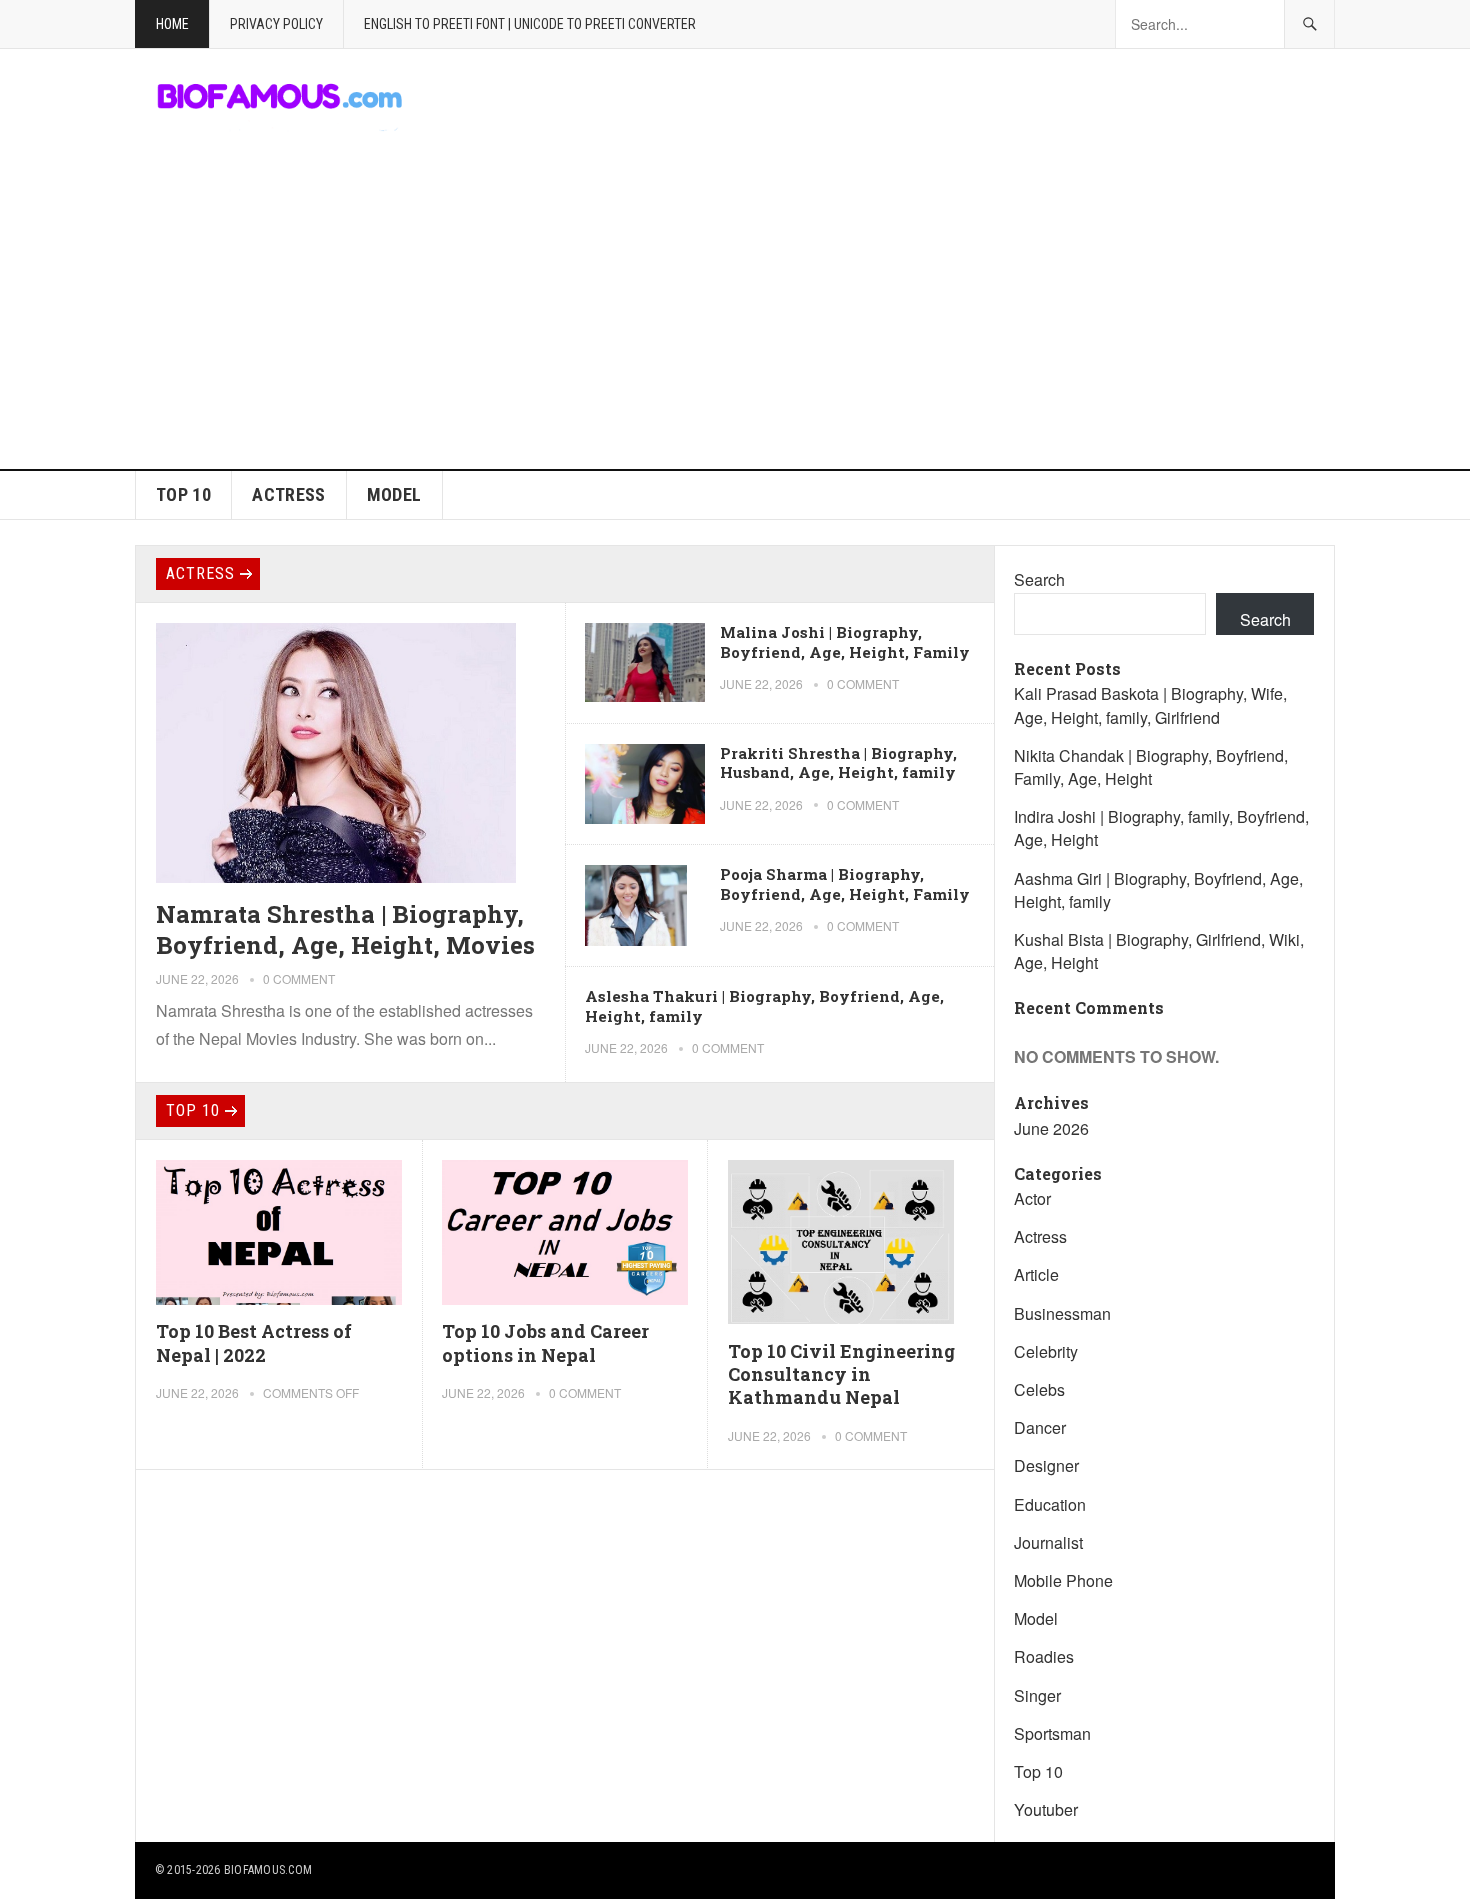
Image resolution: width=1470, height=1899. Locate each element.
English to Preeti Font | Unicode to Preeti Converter (530, 24)
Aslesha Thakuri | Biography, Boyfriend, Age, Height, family (764, 1006)
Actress (289, 494)
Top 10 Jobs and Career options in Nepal (545, 1342)
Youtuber (1046, 1809)
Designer (1046, 1465)
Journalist (1048, 1542)
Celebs (1039, 1389)
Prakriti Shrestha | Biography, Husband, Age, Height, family (838, 763)
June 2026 (1051, 1128)
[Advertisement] (735, 319)
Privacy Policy (276, 24)
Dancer (1040, 1427)
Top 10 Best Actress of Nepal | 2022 (254, 1342)
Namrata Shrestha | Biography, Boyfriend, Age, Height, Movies (345, 929)
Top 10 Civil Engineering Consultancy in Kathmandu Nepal (841, 1374)
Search (1039, 579)
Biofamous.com (268, 1870)
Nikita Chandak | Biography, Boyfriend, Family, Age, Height (1151, 767)
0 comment (299, 978)
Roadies (1044, 1656)
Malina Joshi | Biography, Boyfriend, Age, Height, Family (845, 642)
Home (172, 24)
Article (1036, 1274)
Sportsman (1052, 1733)
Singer (1037, 1695)
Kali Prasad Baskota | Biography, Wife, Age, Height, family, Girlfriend (1150, 705)
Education (1050, 1504)
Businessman (1062, 1313)
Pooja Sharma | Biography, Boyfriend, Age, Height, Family (845, 884)
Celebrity (1046, 1351)
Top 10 (183, 494)
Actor (1032, 1198)
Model (394, 494)
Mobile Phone (1063, 1580)
